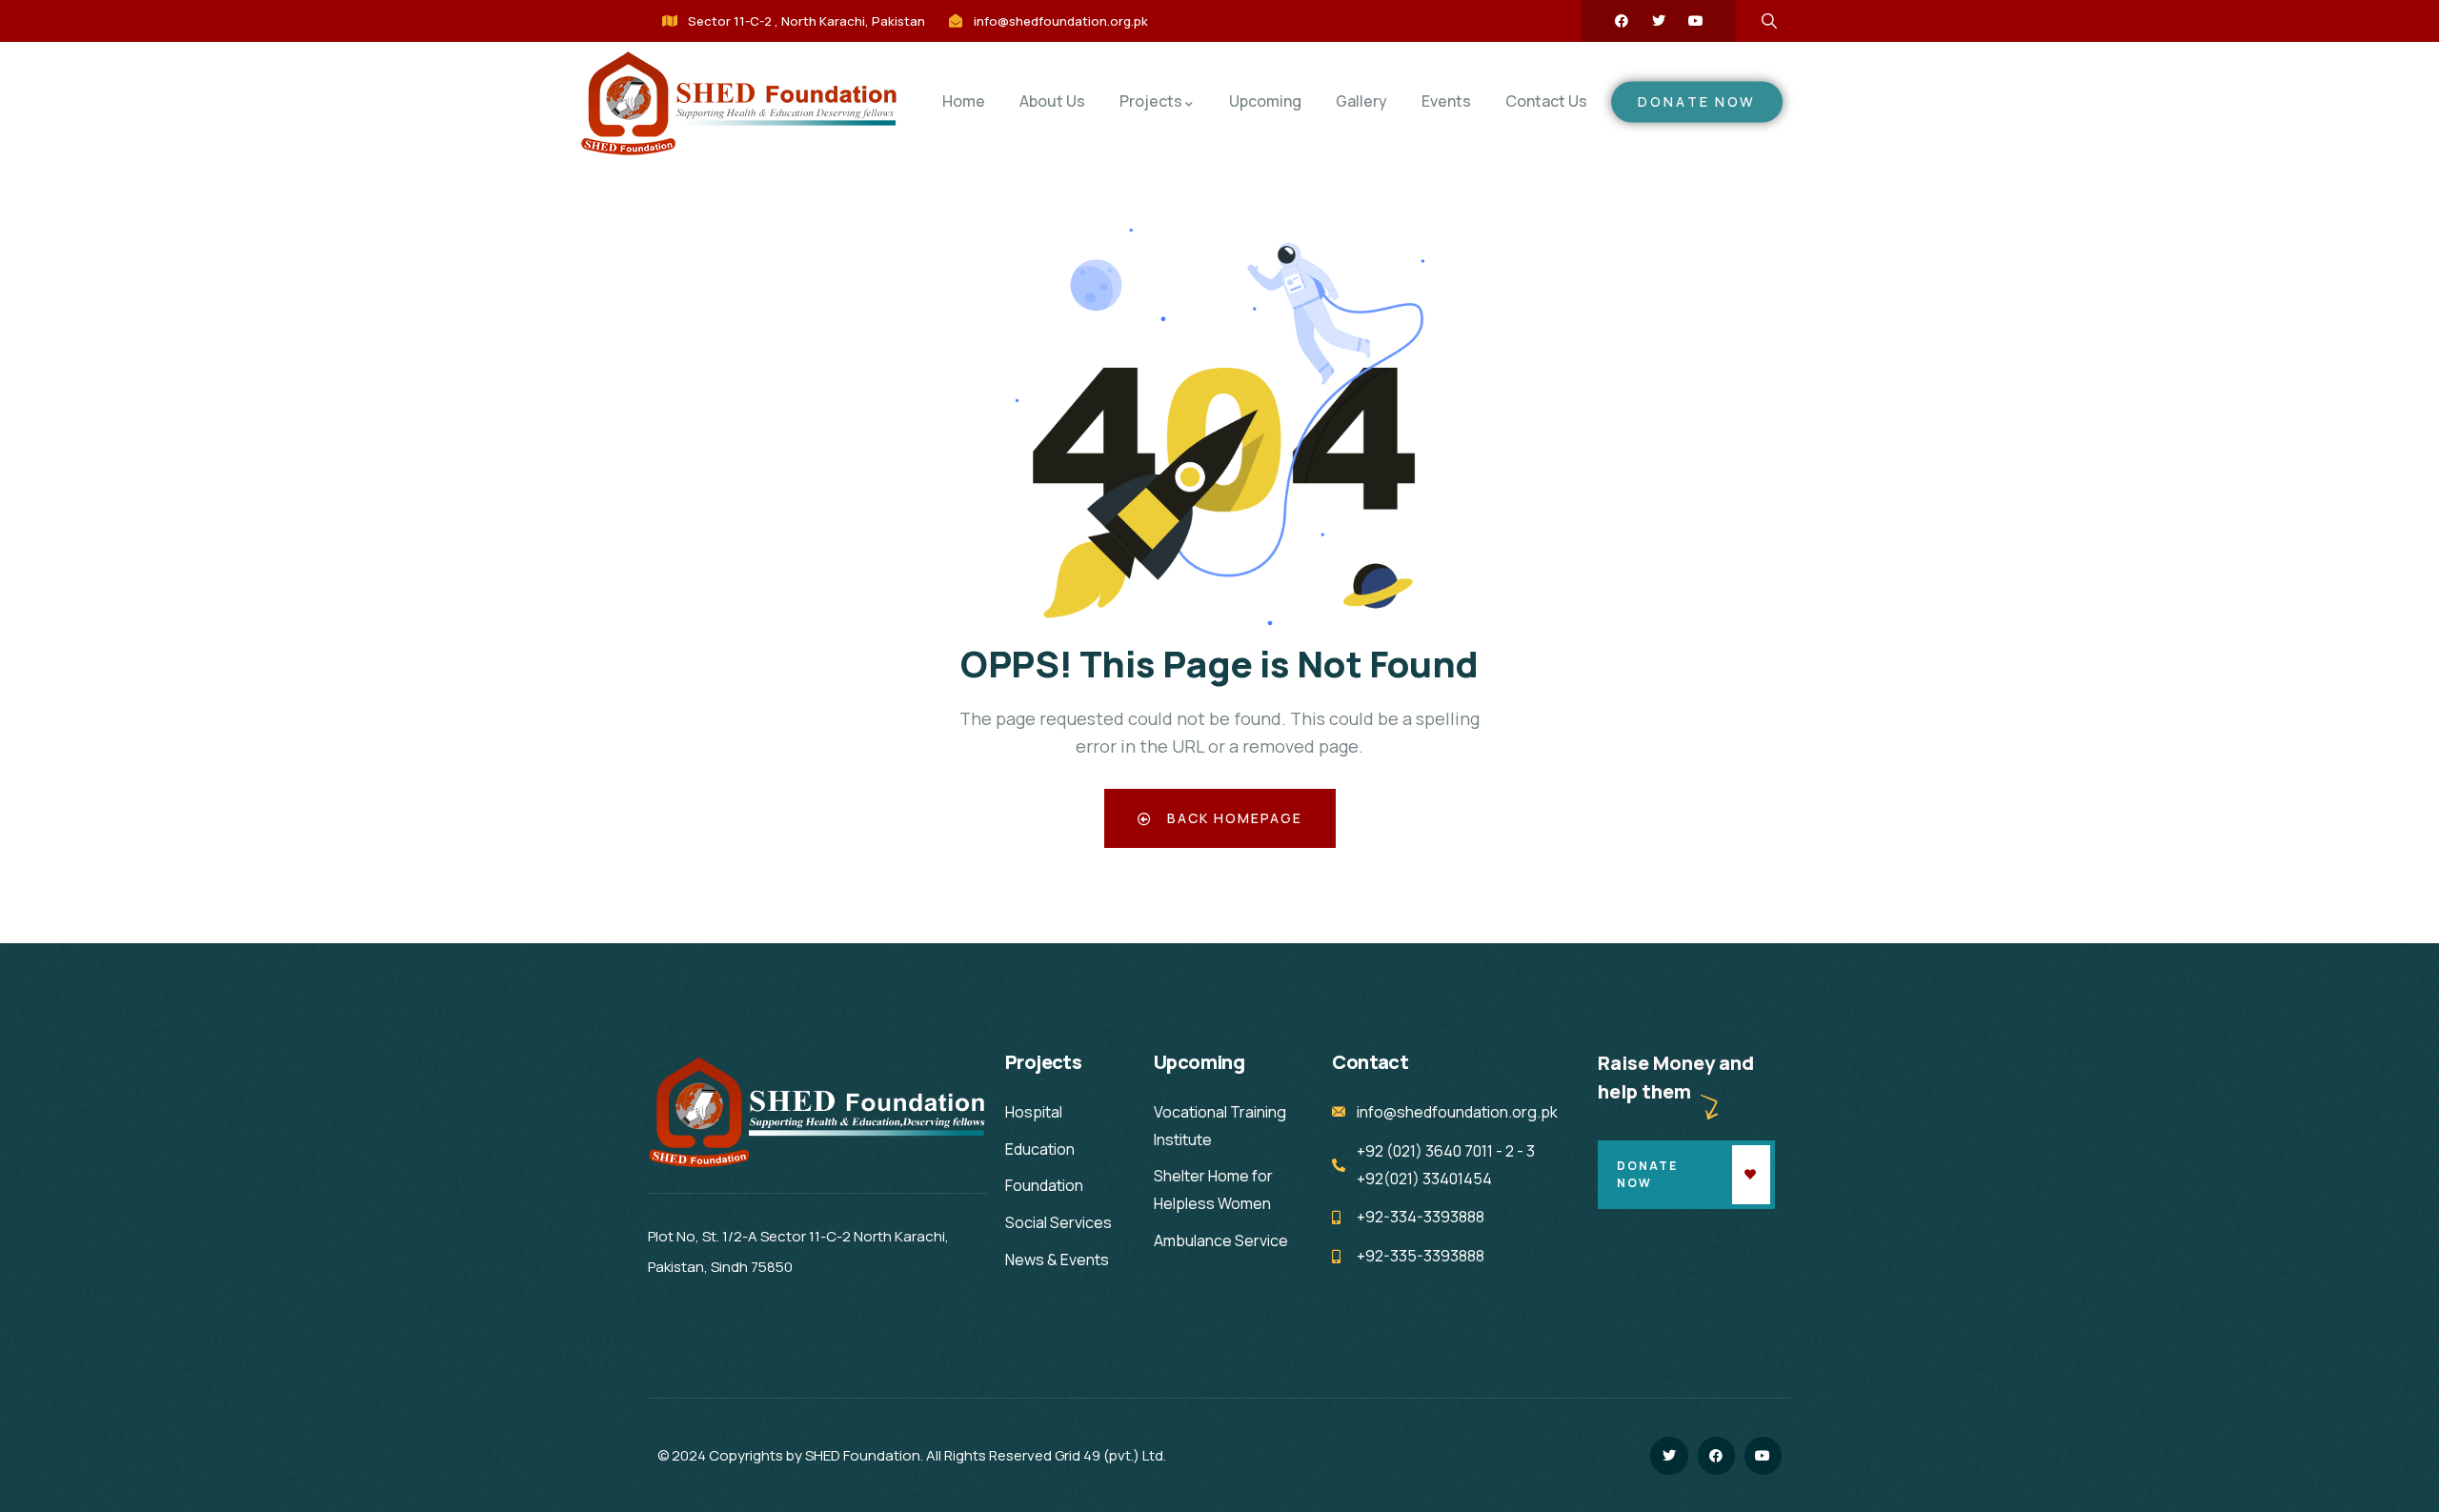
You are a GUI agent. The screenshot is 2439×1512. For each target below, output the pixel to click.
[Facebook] (1622, 21)
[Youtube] (1696, 21)
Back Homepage (1232, 818)
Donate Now (1647, 1174)
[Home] (740, 104)
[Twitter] (1659, 21)
